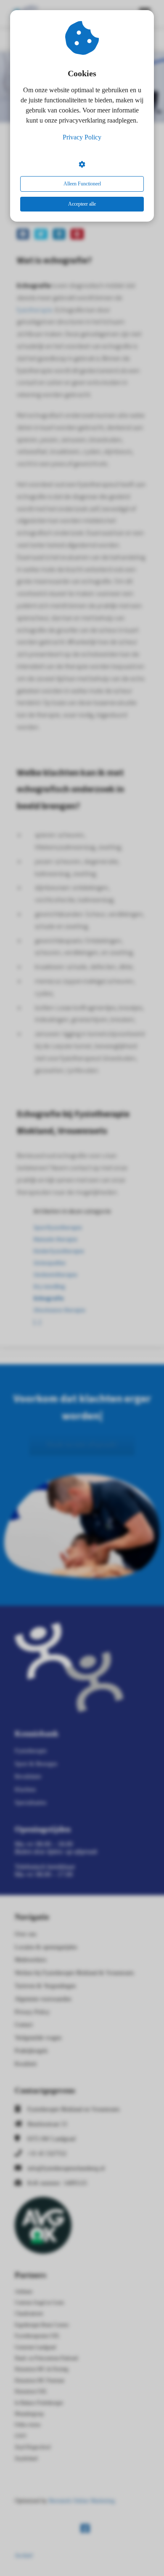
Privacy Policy (82, 137)
